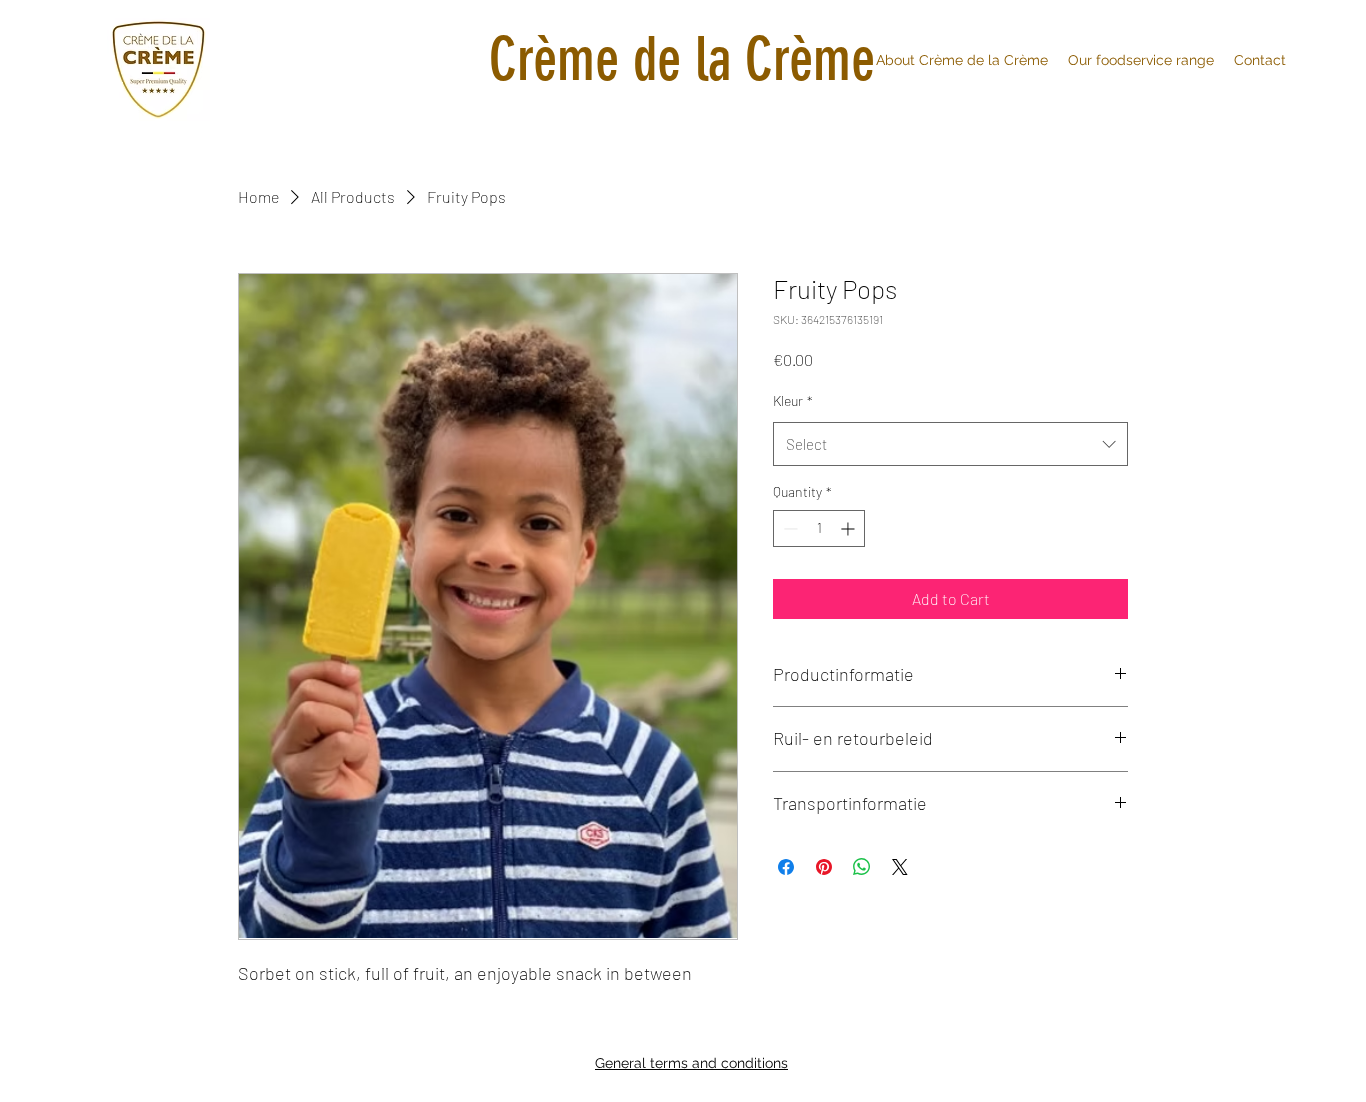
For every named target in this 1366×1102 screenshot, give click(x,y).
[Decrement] (788, 528)
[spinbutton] (819, 528)
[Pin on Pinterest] (824, 867)
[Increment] (849, 528)
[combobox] (950, 444)
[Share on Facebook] (786, 867)
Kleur (793, 400)
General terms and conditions (691, 1063)
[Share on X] (900, 867)
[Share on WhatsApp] (862, 867)
